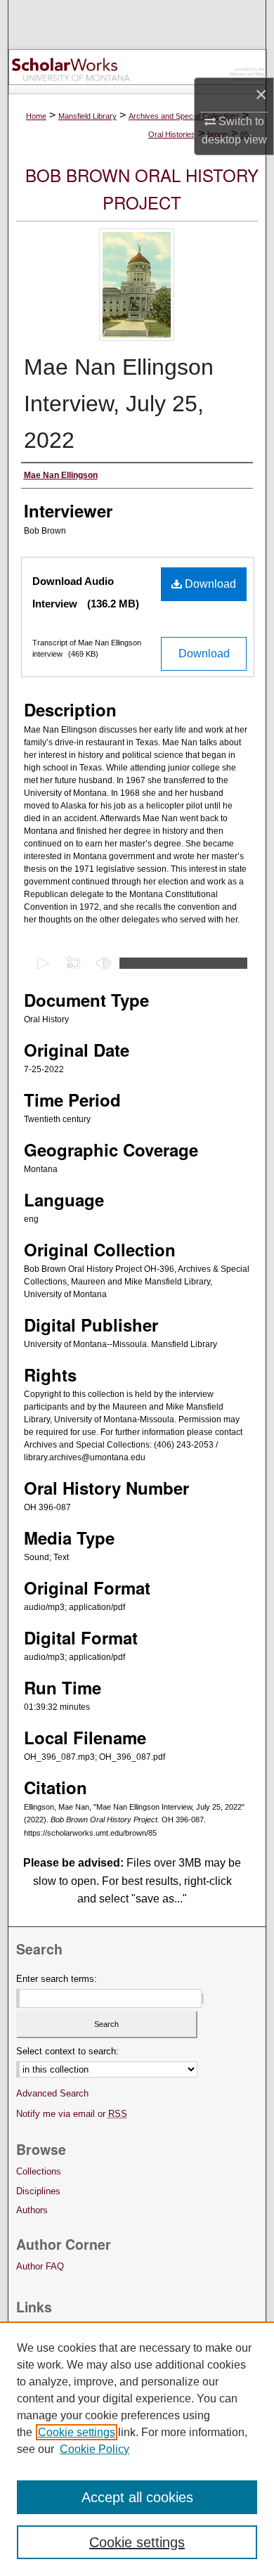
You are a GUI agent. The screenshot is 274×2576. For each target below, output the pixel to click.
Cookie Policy (94, 2449)
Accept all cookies (137, 2497)
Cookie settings (77, 2432)
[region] (137, 2449)
